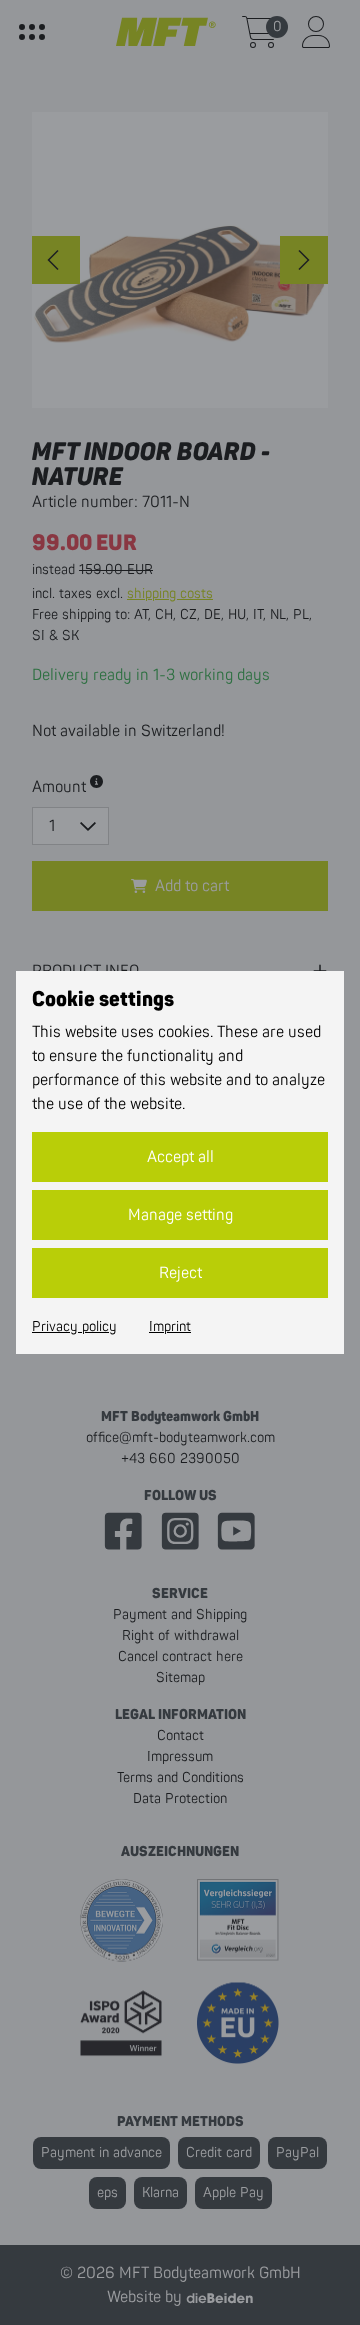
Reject (180, 1273)
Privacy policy (74, 1327)
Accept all (180, 1157)
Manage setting (180, 1215)
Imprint (170, 1327)
